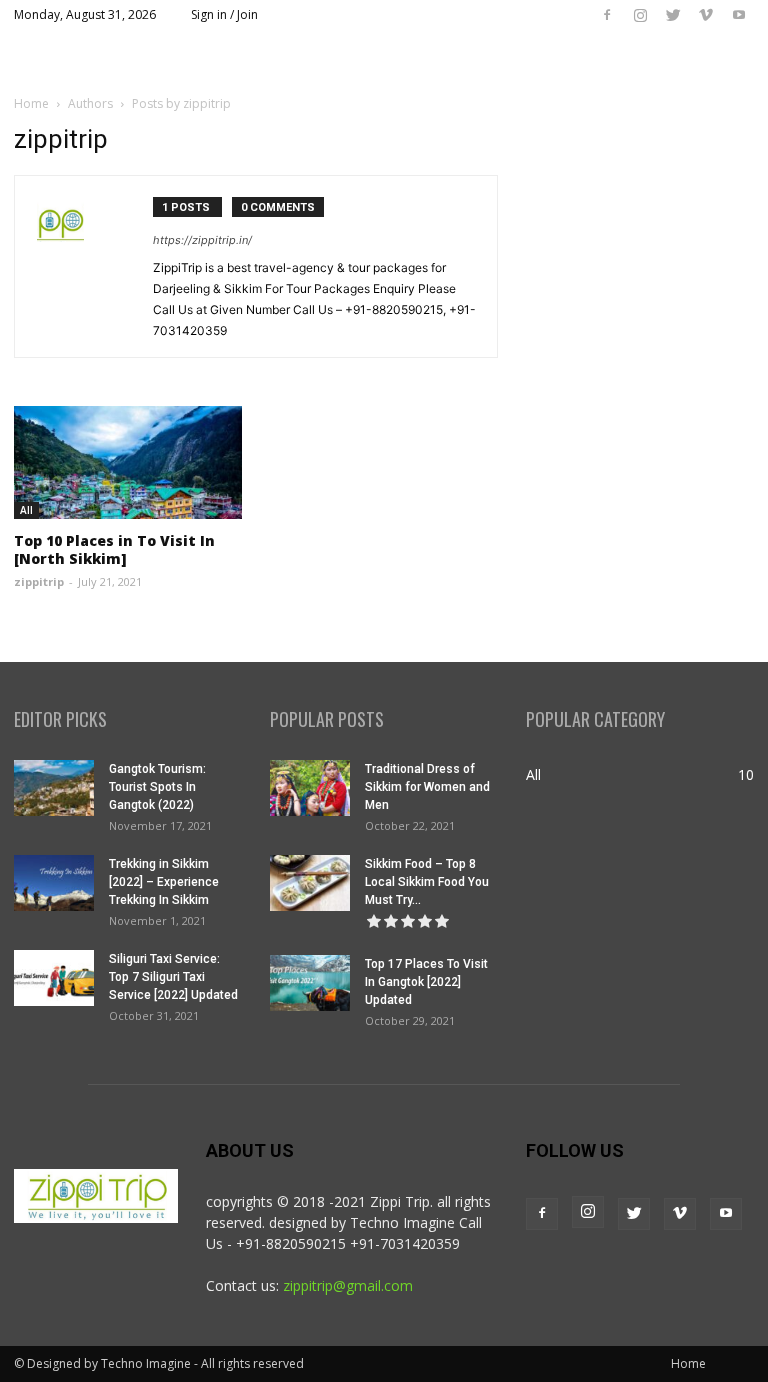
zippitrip (39, 581)
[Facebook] (607, 15)
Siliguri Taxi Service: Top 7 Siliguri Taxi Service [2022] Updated (173, 977)
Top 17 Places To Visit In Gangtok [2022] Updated (426, 982)
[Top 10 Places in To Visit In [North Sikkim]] (128, 462)
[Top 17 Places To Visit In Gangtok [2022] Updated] (310, 983)
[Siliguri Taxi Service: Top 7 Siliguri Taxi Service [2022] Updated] (54, 978)
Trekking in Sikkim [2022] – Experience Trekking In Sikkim (164, 882)
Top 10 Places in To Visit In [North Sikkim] (114, 549)
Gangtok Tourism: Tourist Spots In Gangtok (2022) (157, 787)
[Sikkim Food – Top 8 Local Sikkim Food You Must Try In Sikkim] (310, 883)
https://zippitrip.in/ (202, 240)
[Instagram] (640, 15)
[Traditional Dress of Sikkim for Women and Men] (310, 788)
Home (31, 103)
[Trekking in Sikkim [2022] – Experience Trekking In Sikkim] (54, 883)
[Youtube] (739, 15)
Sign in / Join (224, 14)
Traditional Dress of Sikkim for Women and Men (427, 787)
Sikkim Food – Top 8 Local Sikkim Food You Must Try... (427, 882)
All (26, 510)
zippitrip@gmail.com (348, 1285)
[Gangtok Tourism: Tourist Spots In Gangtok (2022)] (54, 788)
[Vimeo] (706, 15)
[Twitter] (673, 15)
